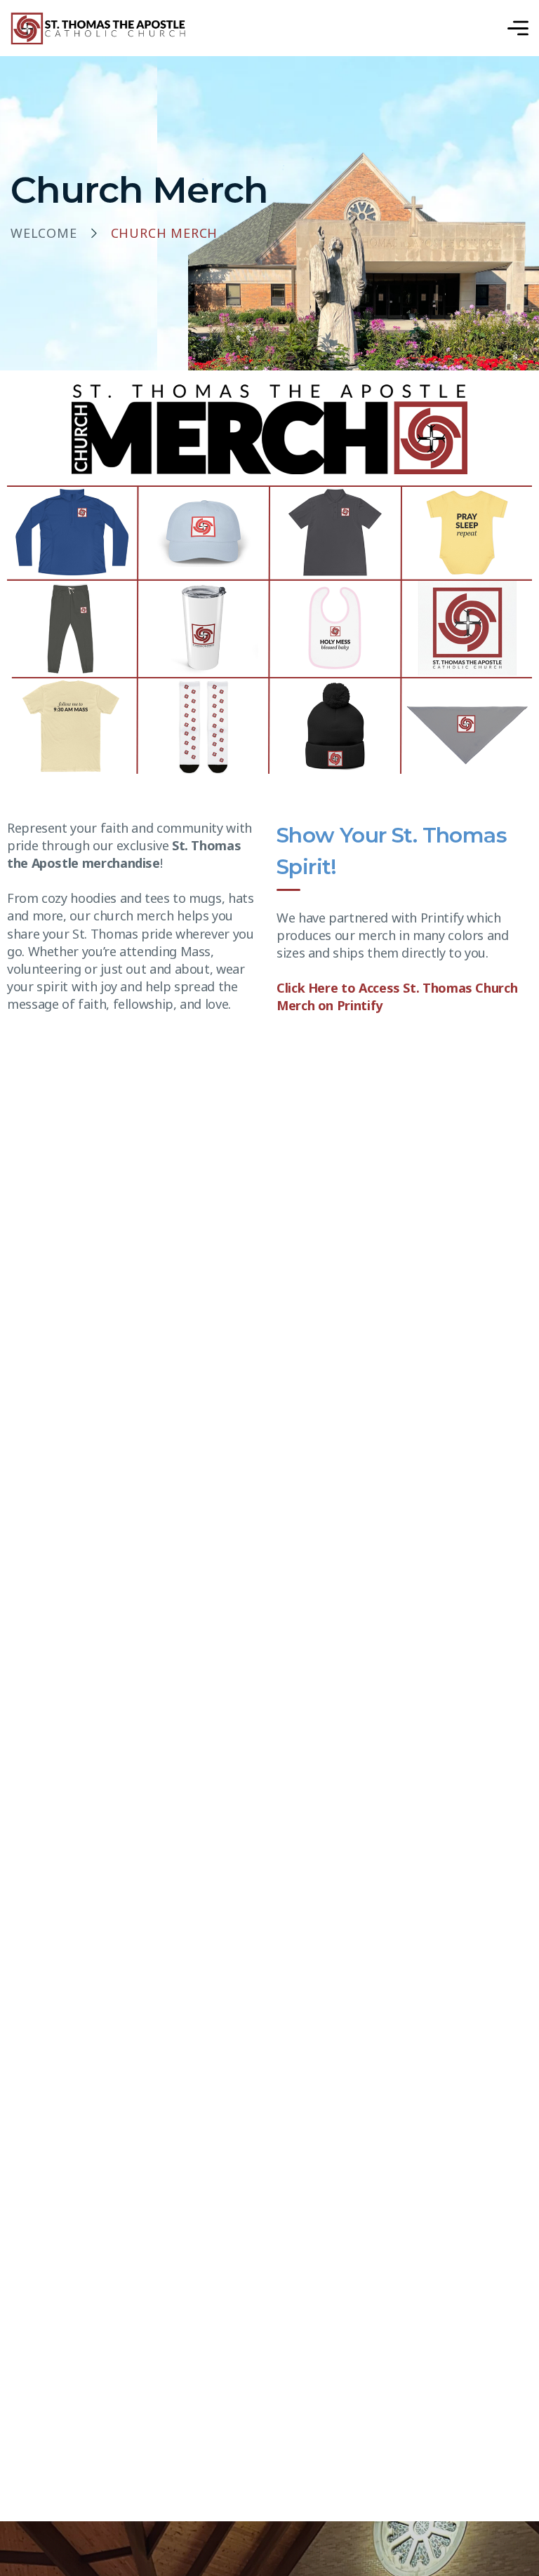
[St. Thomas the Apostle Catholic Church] (99, 28)
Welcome (44, 234)
